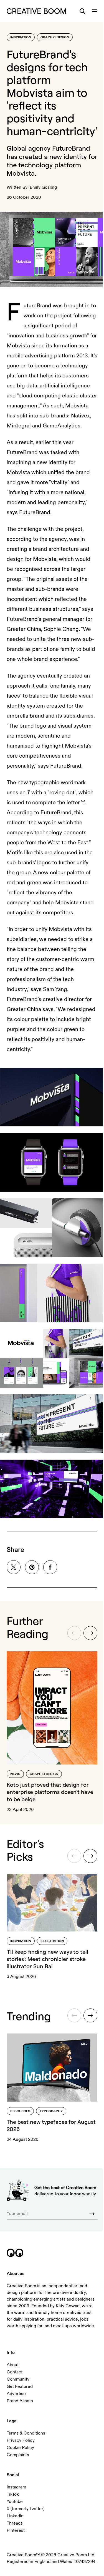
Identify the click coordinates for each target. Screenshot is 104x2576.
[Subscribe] (92, 2214)
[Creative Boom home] (36, 11)
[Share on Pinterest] (32, 1567)
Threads (15, 2523)
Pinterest (16, 2530)
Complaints (18, 2455)
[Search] (82, 11)
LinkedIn (15, 2516)
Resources (20, 2111)
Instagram (16, 2487)
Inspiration (21, 37)
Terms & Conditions (26, 2433)
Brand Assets (20, 2401)
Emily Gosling (43, 187)
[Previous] (74, 1633)
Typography (51, 2111)
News (15, 1774)
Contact (15, 2372)
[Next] (90, 1633)
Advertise (16, 2394)
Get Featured (20, 2386)
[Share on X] (14, 1567)
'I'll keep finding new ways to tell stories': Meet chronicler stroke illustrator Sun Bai (47, 1959)
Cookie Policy (20, 2448)
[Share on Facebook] (50, 1567)
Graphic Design (55, 37)
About (13, 2365)
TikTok (13, 2494)
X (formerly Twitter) (26, 2509)
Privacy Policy (21, 2440)
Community (18, 2379)
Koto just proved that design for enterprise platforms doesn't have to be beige (50, 1792)
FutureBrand (71, 148)
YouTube (15, 2502)
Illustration (52, 1941)
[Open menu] (95, 11)
